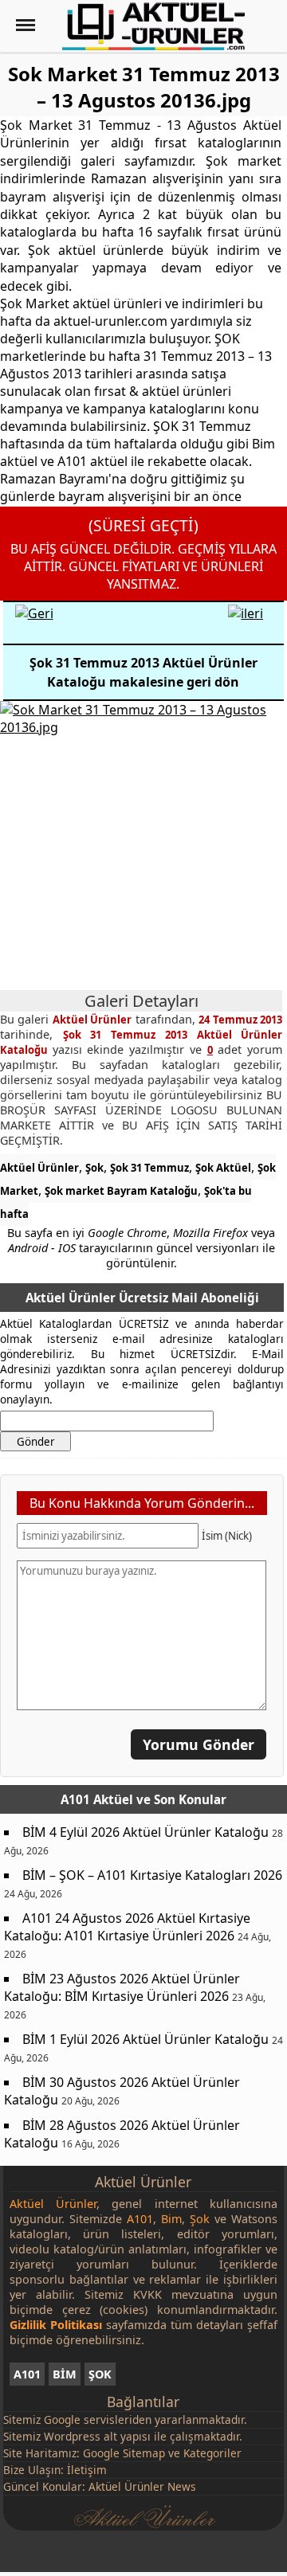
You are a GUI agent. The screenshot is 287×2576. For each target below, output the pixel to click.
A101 (27, 2374)
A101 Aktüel (97, 1799)
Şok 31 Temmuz (149, 1168)
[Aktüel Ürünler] (153, 26)
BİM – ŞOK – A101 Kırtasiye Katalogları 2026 (152, 1875)
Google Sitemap (124, 2453)
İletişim (87, 2470)
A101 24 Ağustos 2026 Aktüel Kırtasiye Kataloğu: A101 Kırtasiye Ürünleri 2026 (127, 1927)
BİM (65, 2374)
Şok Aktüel (223, 1168)
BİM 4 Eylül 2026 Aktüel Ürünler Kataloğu (145, 1832)
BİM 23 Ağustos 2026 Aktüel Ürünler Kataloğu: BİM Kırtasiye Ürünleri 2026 (122, 1987)
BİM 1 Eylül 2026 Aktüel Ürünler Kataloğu (145, 2039)
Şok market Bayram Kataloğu (121, 1191)
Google (62, 2419)
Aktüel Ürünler (39, 1168)
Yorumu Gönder (199, 1744)
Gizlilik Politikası (56, 2325)
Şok (94, 1168)
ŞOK (100, 2374)
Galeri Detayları (142, 1001)
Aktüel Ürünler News (142, 2486)
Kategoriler (212, 2453)
